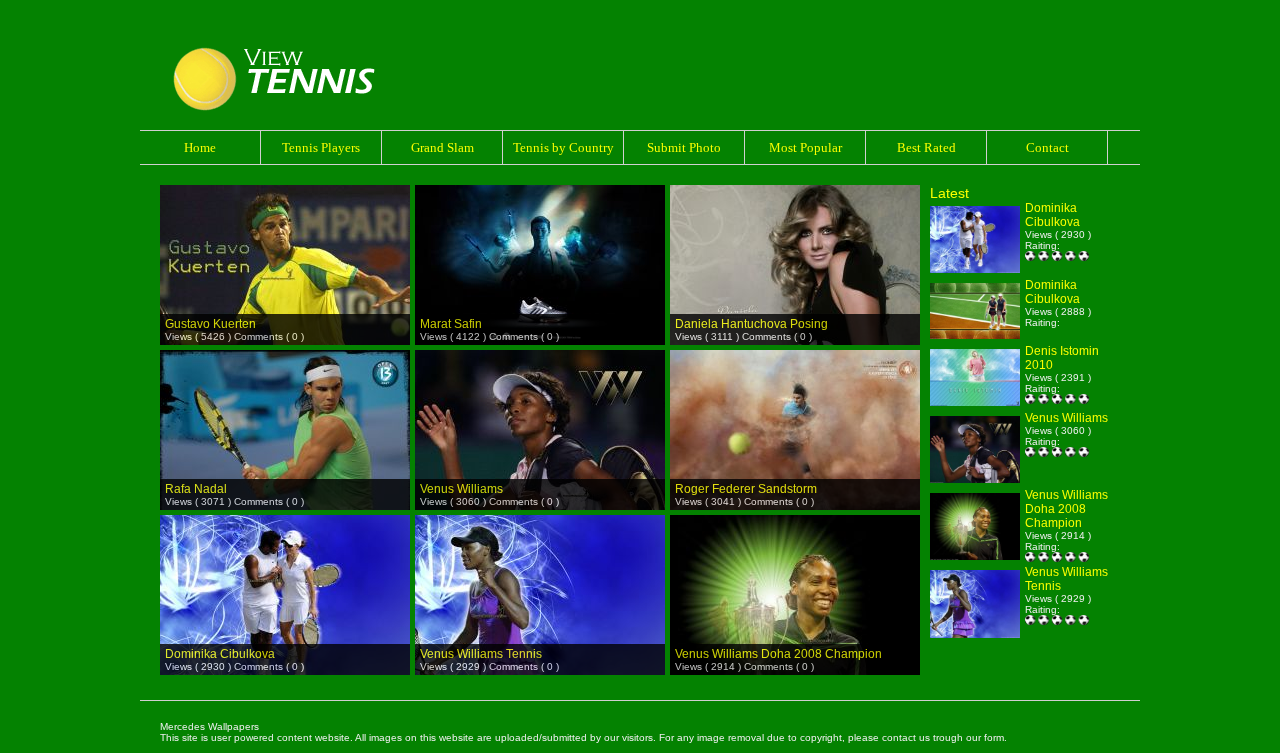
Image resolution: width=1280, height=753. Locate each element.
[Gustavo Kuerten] (285, 237)
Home (200, 147)
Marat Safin (451, 324)
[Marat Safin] (540, 237)
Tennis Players (321, 147)
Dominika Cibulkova (220, 654)
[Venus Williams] (540, 402)
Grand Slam (442, 147)
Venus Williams (461, 489)
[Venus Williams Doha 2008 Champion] (795, 567)
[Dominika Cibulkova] (285, 567)
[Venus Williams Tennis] (540, 567)
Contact (1047, 147)
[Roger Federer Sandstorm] (795, 402)
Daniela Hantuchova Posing (751, 324)
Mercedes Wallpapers (209, 726)
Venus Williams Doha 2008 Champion (778, 654)
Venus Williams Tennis (481, 654)
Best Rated (926, 147)
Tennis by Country (563, 147)
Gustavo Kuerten (210, 324)
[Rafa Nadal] (285, 402)
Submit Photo (684, 147)
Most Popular (805, 147)
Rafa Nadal (196, 489)
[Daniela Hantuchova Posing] (795, 237)
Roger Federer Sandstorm (746, 489)
